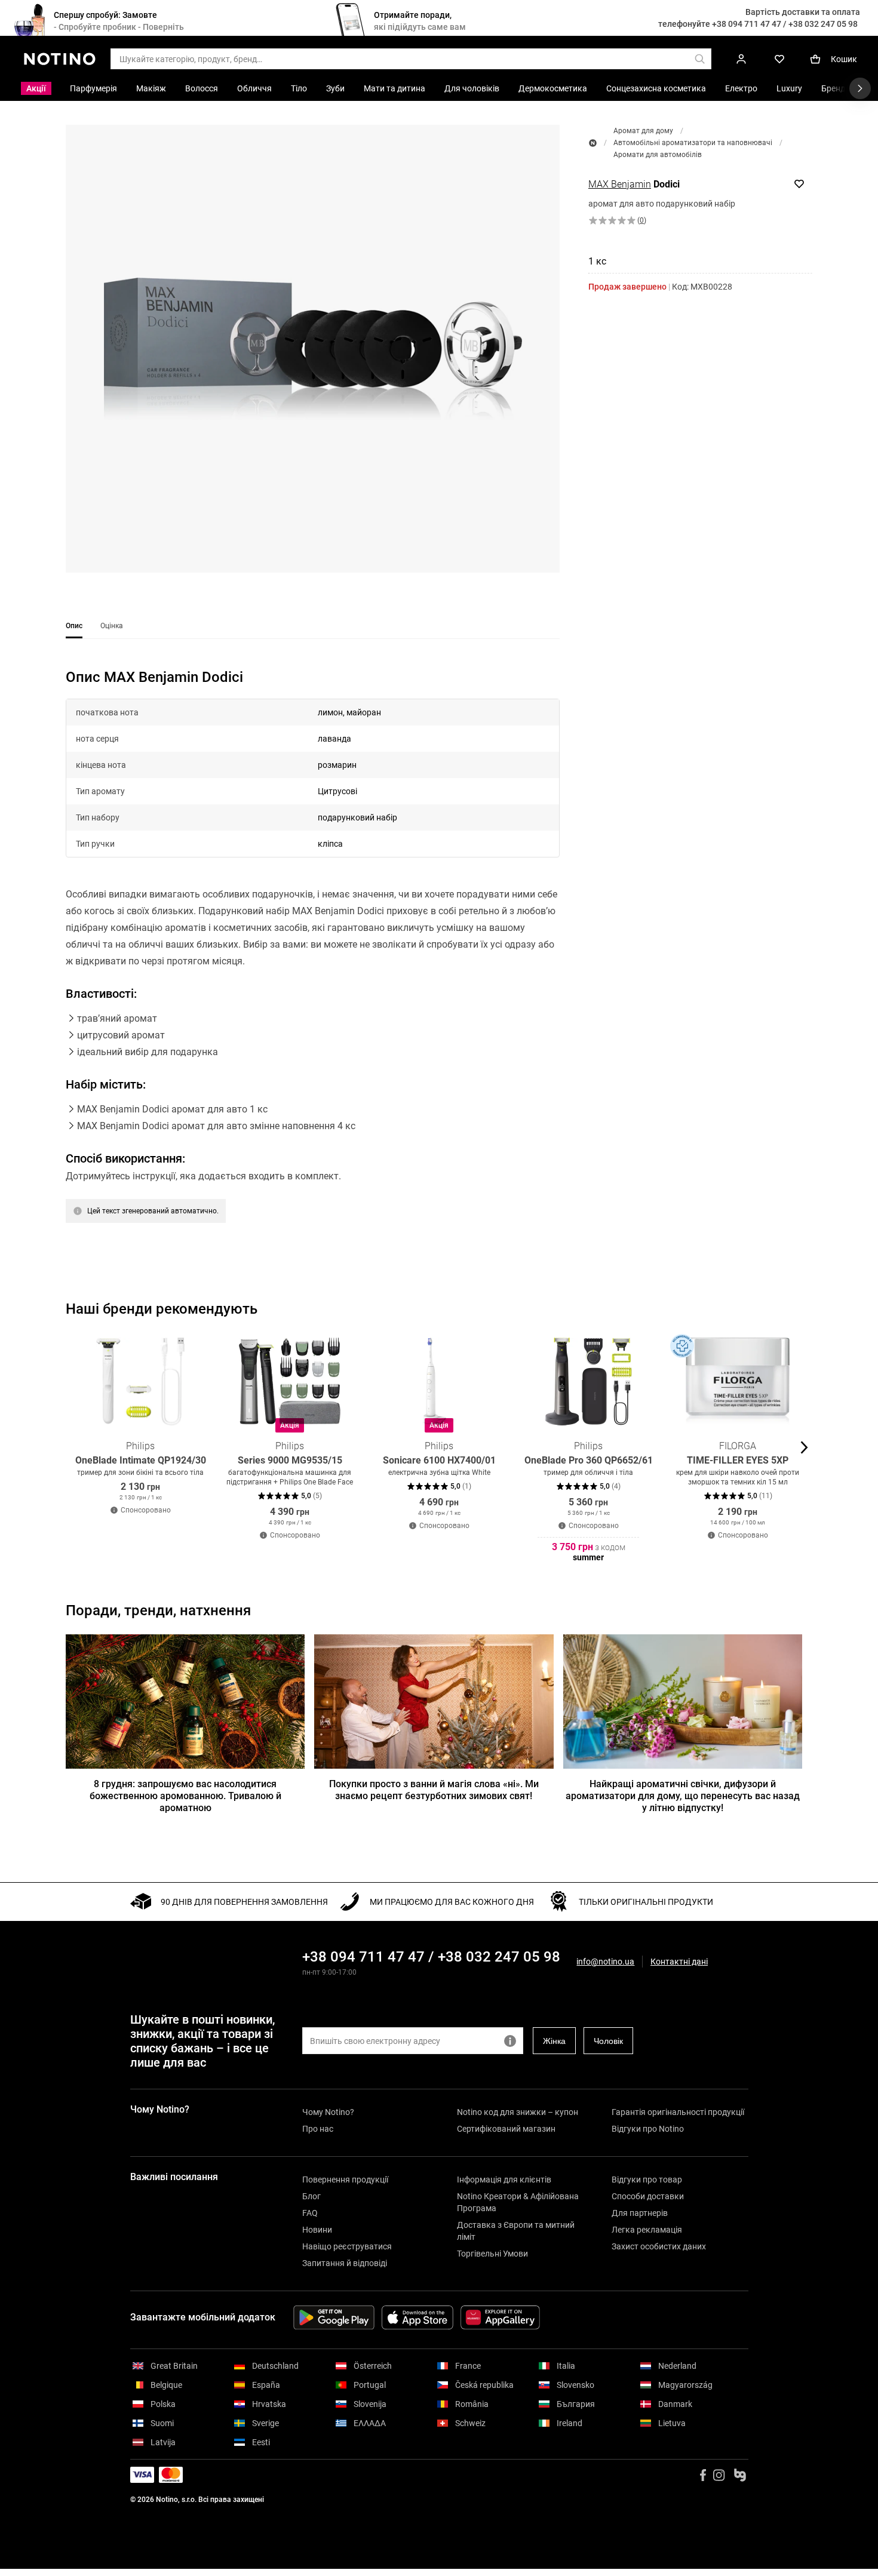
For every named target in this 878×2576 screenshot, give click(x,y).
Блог (311, 2196)
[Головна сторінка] (593, 143)
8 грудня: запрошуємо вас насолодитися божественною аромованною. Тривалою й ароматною (185, 1796)
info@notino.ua (605, 1962)
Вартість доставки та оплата (803, 12)
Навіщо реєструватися (347, 2246)
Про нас (318, 2129)
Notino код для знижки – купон (518, 2112)
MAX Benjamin (620, 184)
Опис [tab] (74, 626)
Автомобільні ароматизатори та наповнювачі (693, 143)
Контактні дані (679, 1962)
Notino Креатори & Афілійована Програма (518, 2202)
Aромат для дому (643, 131)
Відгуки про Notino (648, 2129)
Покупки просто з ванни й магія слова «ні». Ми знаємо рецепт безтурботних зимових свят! (434, 1790)
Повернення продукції (345, 2180)
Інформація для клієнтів (504, 2180)
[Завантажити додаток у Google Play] (334, 2317)
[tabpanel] (313, 961)
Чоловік (608, 2041)
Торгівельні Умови (492, 2254)
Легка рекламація (647, 2230)
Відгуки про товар (647, 2180)
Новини (317, 2230)
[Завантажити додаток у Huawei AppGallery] (500, 2317)
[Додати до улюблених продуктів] (799, 184)
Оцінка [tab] (112, 626)
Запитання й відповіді (345, 2263)
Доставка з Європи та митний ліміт (516, 2231)
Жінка (554, 2041)
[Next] (803, 1447)
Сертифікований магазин (506, 2129)
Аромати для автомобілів (658, 155)
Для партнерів (640, 2213)
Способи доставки (648, 2196)
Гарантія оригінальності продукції (678, 2112)
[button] (313, 349)
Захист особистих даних (659, 2246)
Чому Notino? (328, 2112)
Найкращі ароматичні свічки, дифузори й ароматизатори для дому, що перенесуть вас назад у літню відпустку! (683, 1796)
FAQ (310, 2213)
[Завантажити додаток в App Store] (417, 2317)
